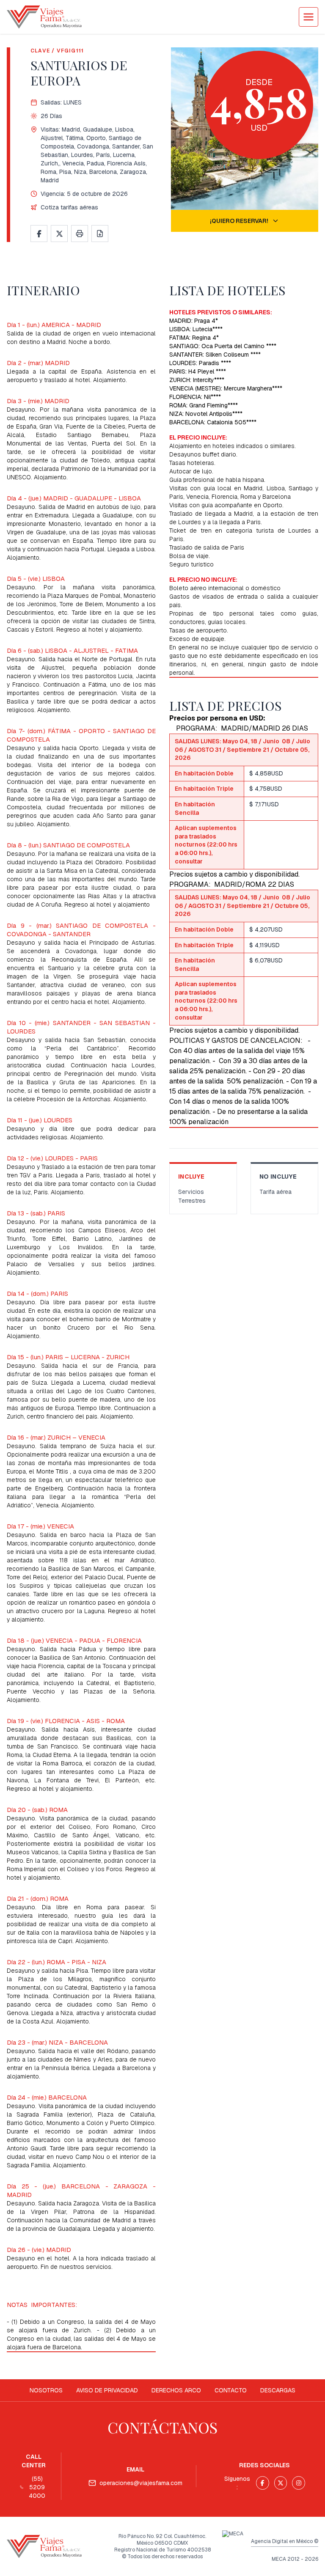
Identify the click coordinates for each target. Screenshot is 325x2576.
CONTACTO (231, 2390)
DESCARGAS (278, 2390)
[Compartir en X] (59, 234)
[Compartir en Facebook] (39, 234)
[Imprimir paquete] (80, 234)
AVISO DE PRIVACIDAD (107, 2390)
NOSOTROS (46, 2390)
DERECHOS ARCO (176, 2390)
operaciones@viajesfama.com (141, 2483)
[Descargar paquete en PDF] (100, 234)
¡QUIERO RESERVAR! (239, 221)
